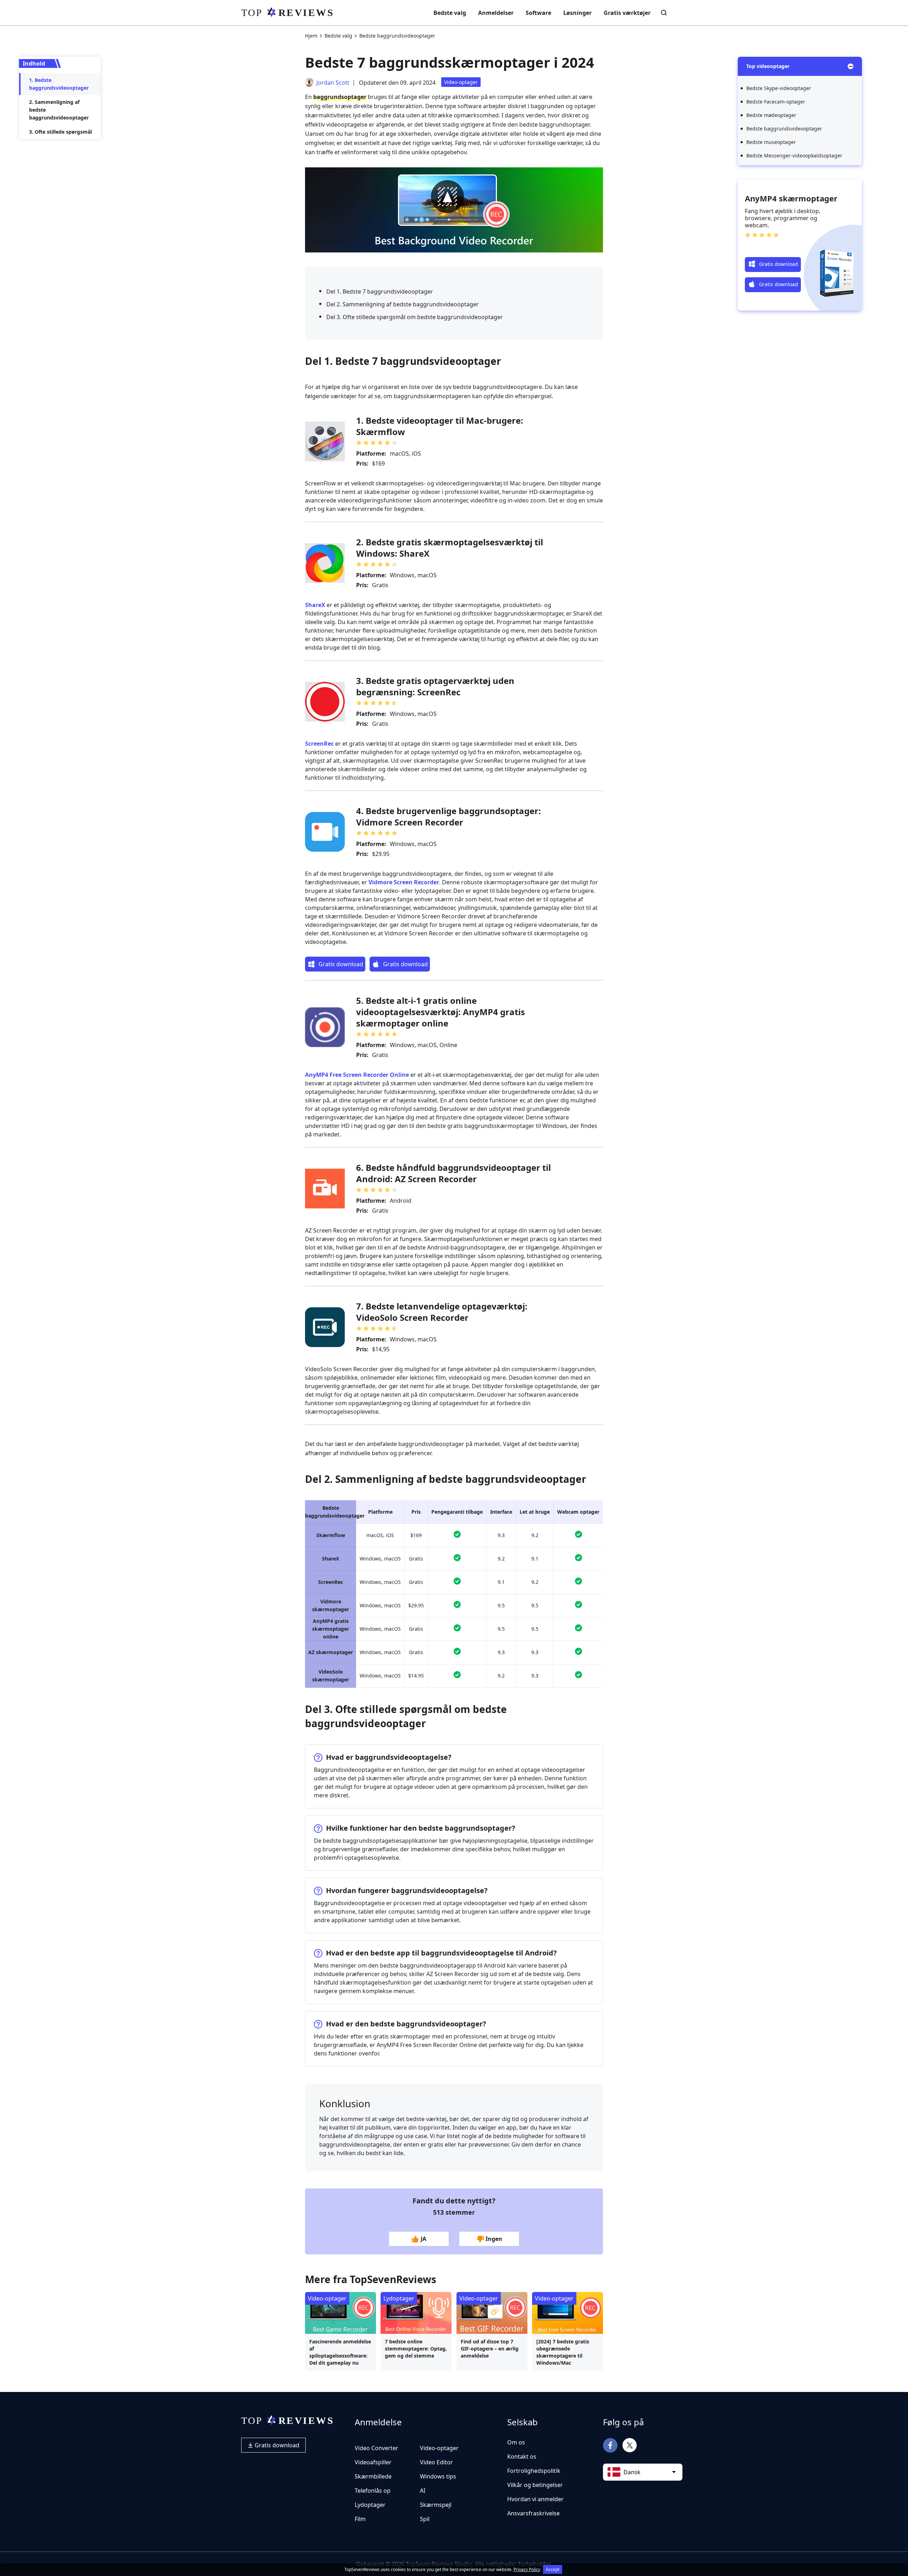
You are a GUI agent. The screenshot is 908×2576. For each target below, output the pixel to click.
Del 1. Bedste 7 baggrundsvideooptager (380, 291)
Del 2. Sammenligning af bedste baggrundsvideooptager (403, 304)
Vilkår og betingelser (535, 2485)
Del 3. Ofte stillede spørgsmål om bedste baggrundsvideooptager (415, 317)
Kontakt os (522, 2457)
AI (423, 2491)
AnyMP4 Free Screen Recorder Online (357, 1075)
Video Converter (377, 2448)
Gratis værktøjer (627, 13)
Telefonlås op (373, 2491)
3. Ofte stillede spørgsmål (60, 132)
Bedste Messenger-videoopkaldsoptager (794, 155)
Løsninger (577, 13)
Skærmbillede (373, 2476)
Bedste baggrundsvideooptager (784, 129)
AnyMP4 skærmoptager (791, 198)
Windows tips (438, 2476)
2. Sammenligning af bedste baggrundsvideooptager (59, 110)
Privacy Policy (527, 2569)
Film (360, 2519)
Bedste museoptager (771, 142)
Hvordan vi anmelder (535, 2499)
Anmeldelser (496, 13)
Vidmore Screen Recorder (404, 882)
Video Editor (436, 2462)
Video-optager (461, 82)
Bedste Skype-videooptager (779, 88)
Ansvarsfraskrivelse (533, 2513)
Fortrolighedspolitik (534, 2471)
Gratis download (276, 2445)
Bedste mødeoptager (771, 115)
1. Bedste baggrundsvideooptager (59, 84)
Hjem (311, 36)
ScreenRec (319, 744)
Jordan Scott (333, 83)
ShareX (315, 605)
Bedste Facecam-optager (776, 102)
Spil (425, 2519)
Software (538, 13)
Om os (516, 2442)
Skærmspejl (436, 2505)
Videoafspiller (373, 2462)
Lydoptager (399, 2298)
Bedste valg (450, 13)
